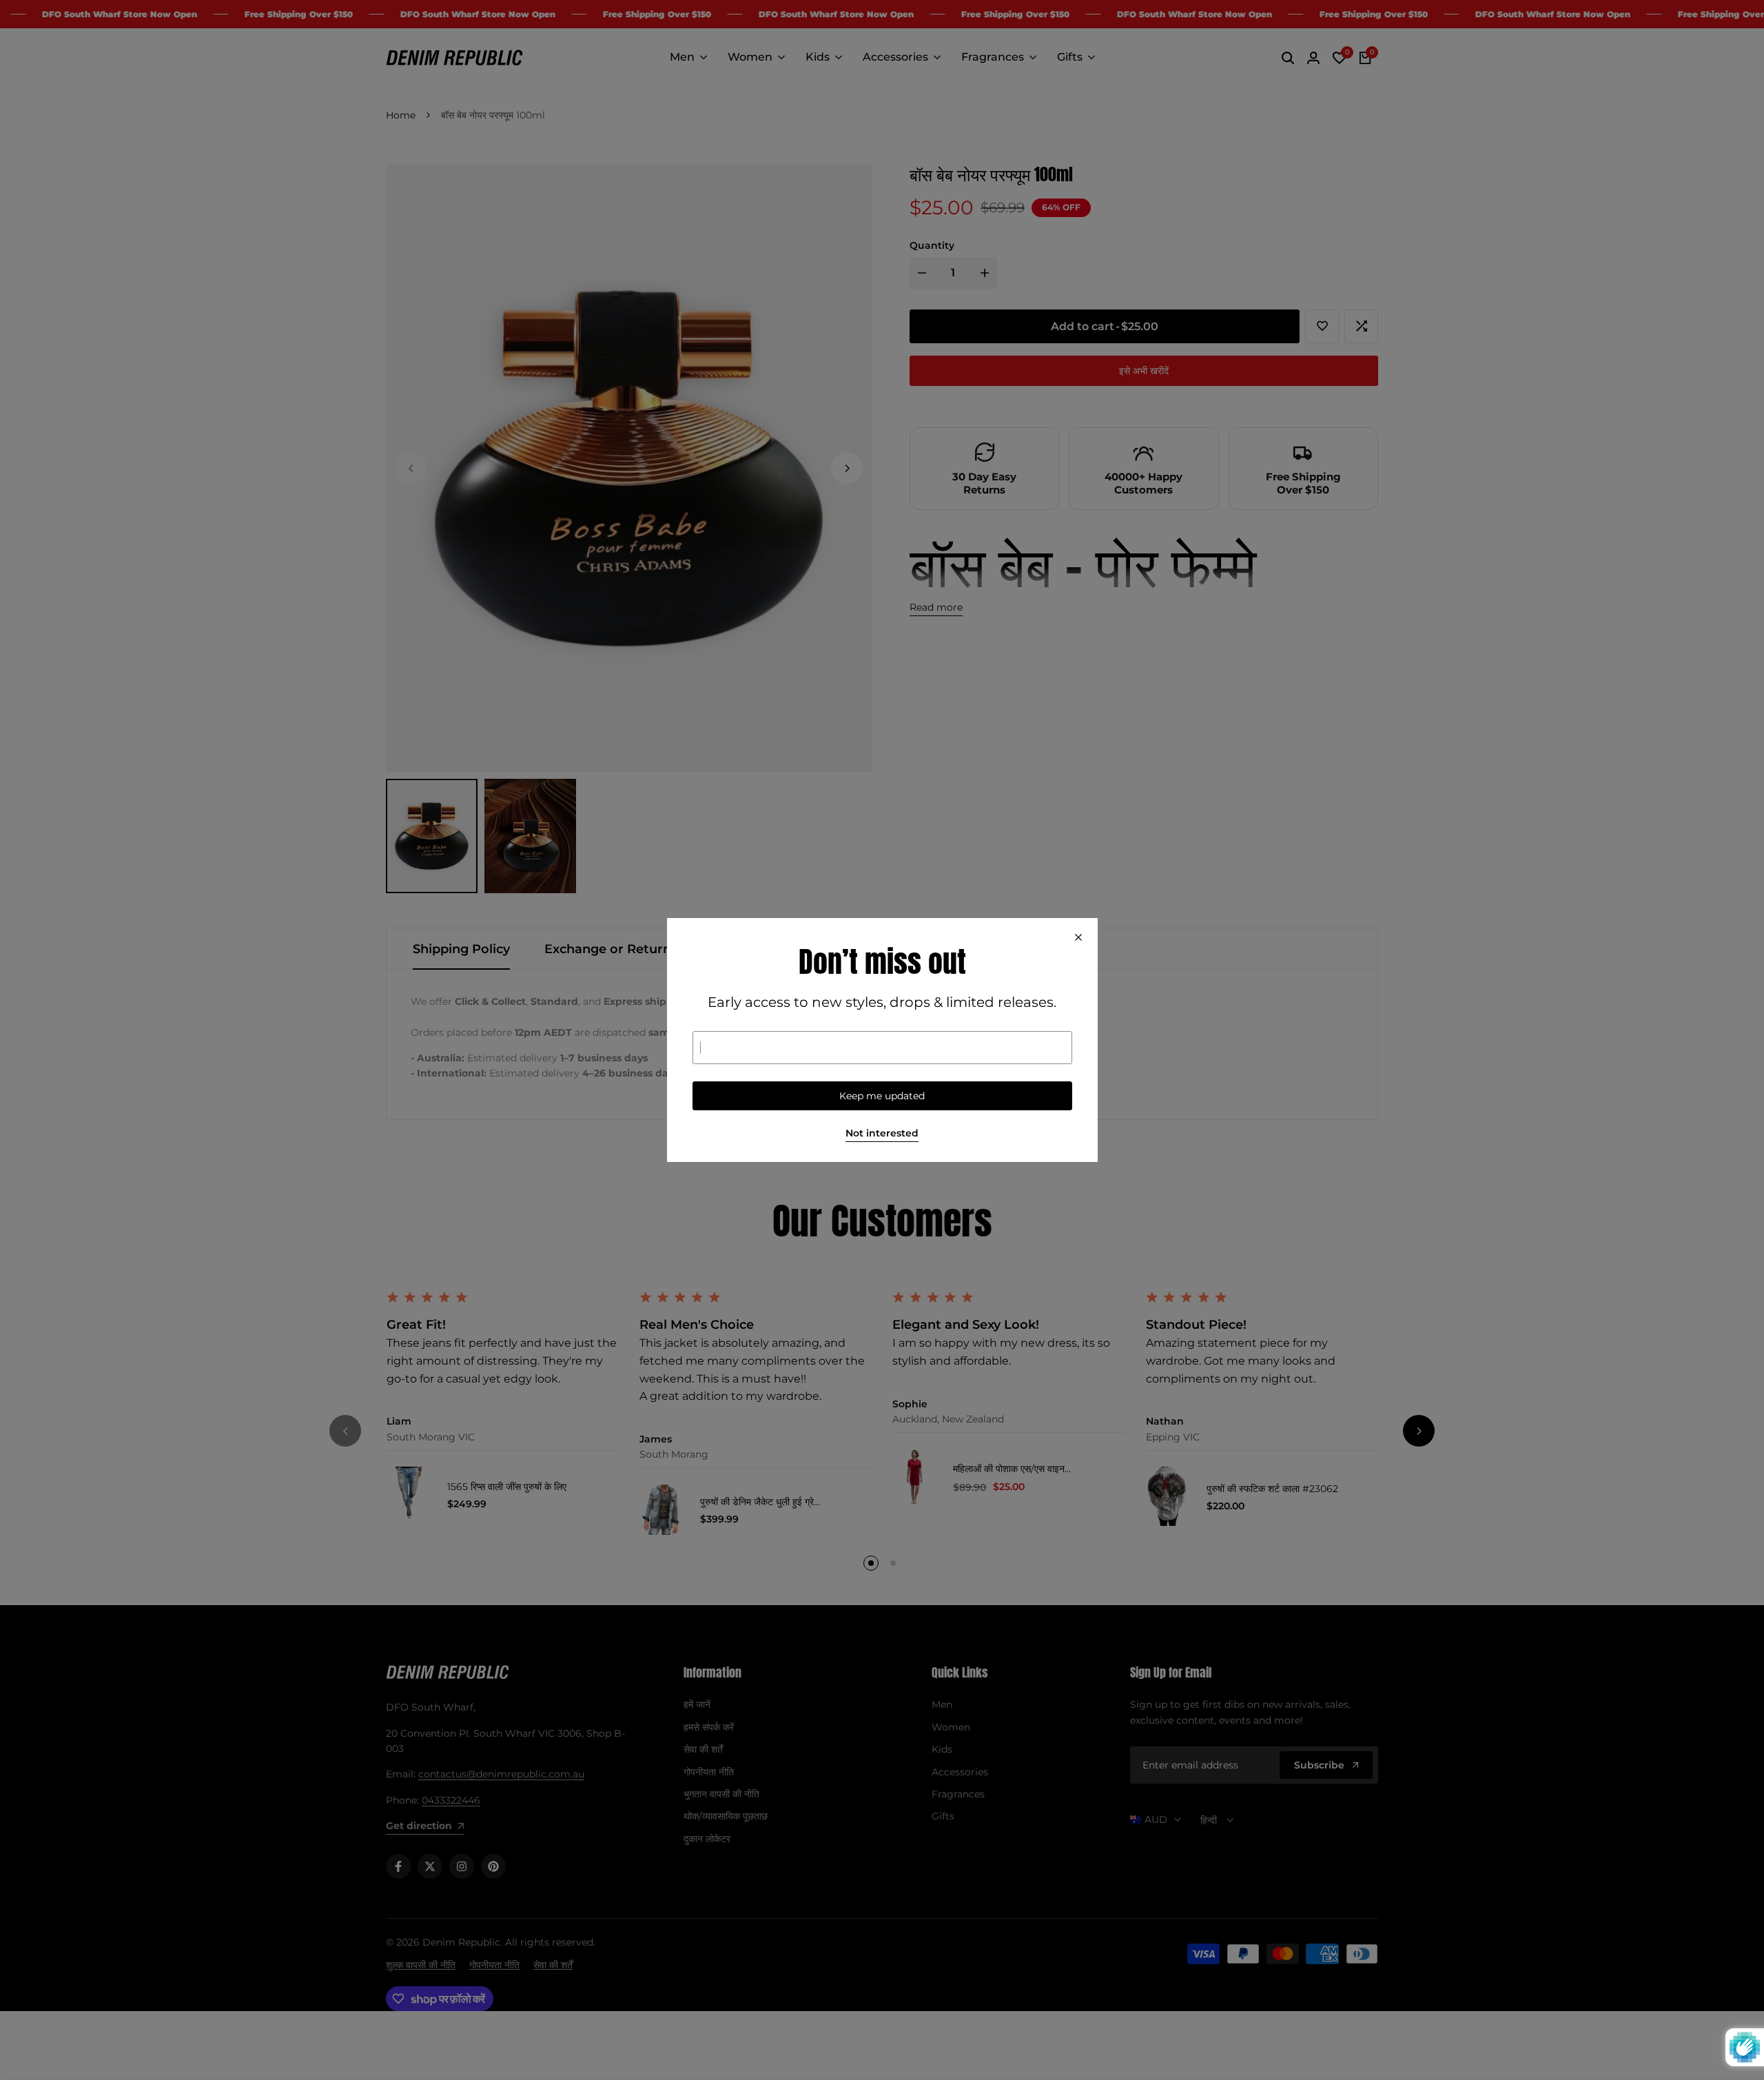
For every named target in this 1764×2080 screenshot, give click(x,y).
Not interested (882, 1133)
